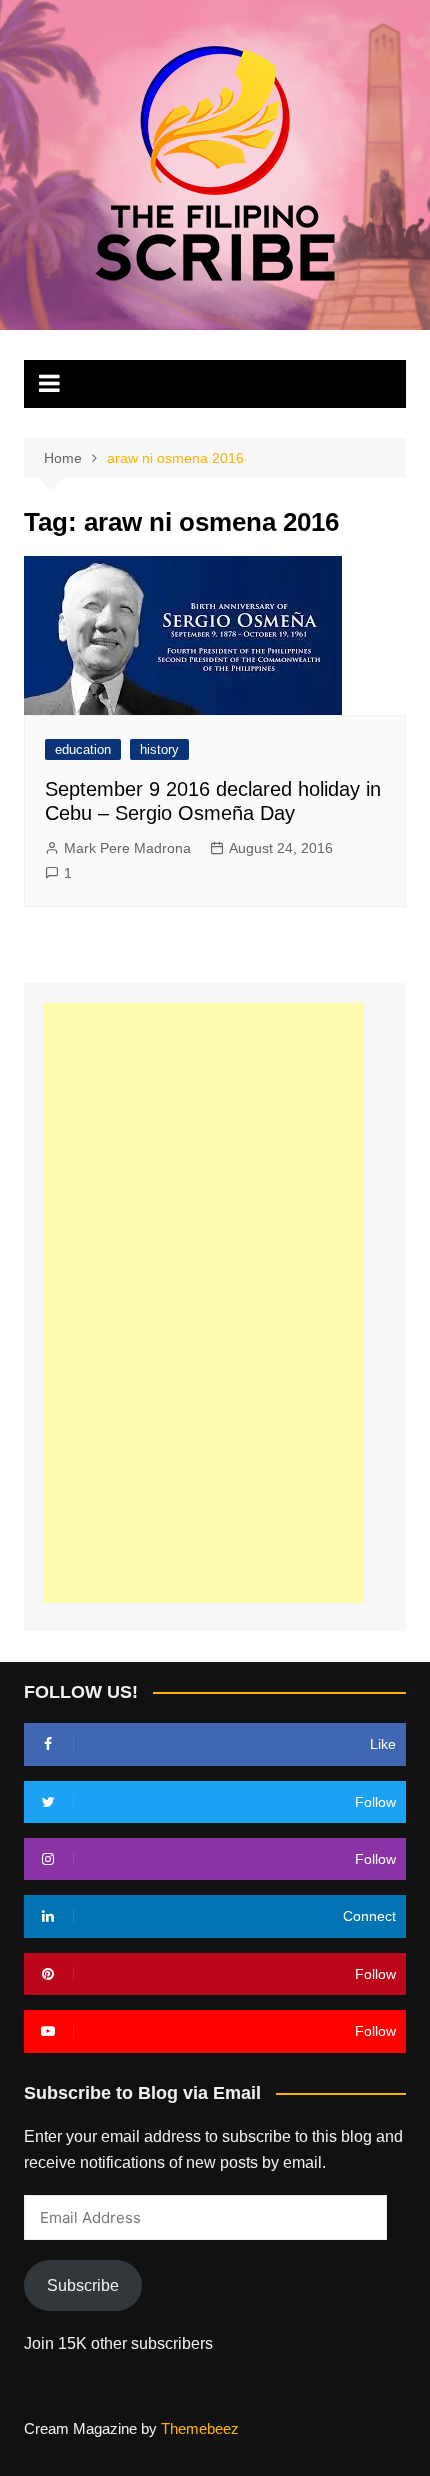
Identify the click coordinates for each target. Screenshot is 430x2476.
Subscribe (83, 2285)
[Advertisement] (204, 1303)
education (83, 749)
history (159, 749)
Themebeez (200, 2428)
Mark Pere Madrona (127, 848)
